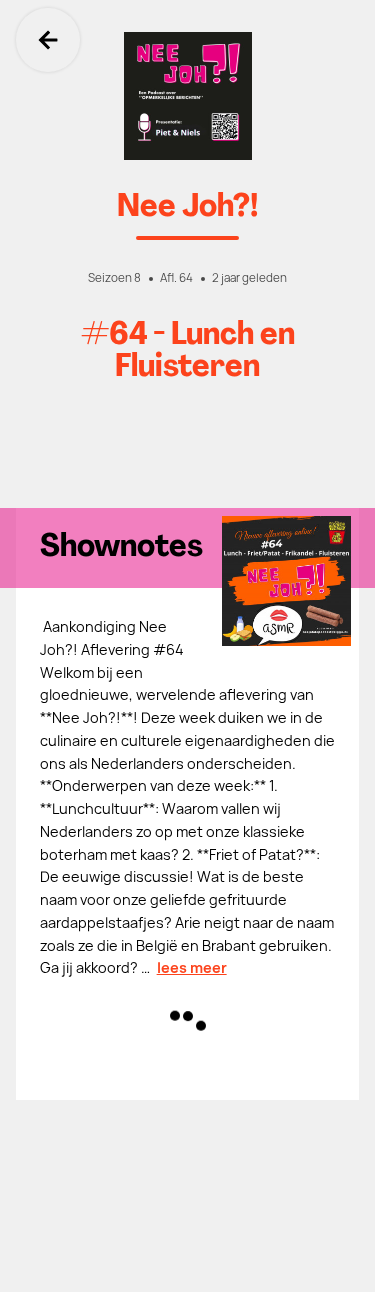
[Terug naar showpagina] (187, 96)
